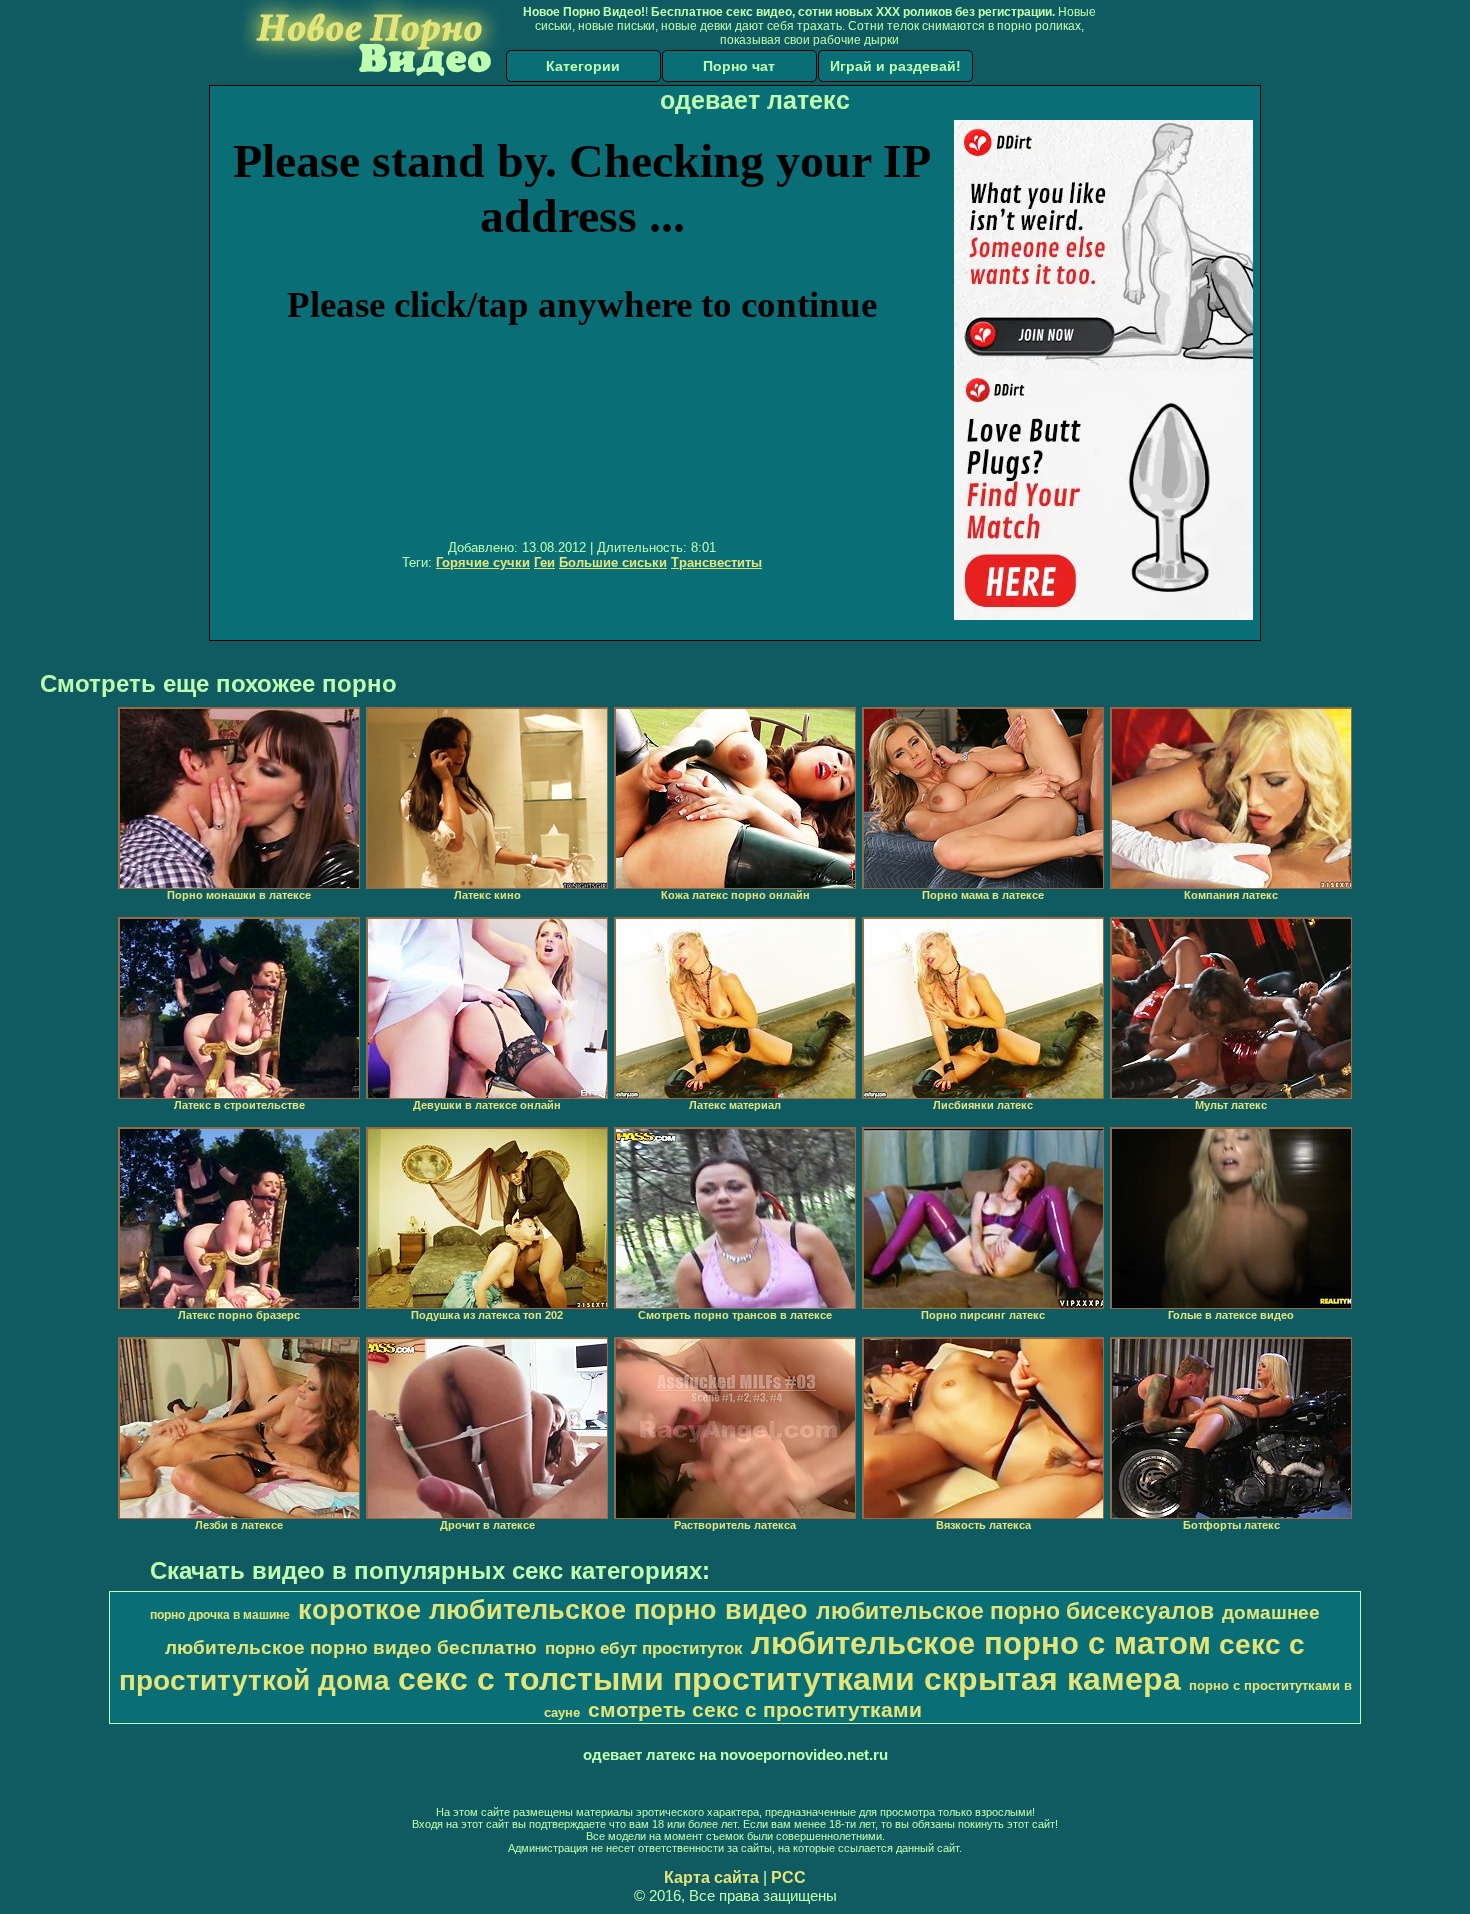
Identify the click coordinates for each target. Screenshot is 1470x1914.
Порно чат (739, 66)
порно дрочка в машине (220, 1615)
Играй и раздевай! (895, 66)
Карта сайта (711, 1877)
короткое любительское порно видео (553, 1610)
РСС (788, 1877)
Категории (583, 66)
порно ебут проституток (644, 1648)
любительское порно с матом (981, 1643)
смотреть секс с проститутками (755, 1710)
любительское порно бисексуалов (1015, 1611)
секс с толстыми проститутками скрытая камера (789, 1679)
